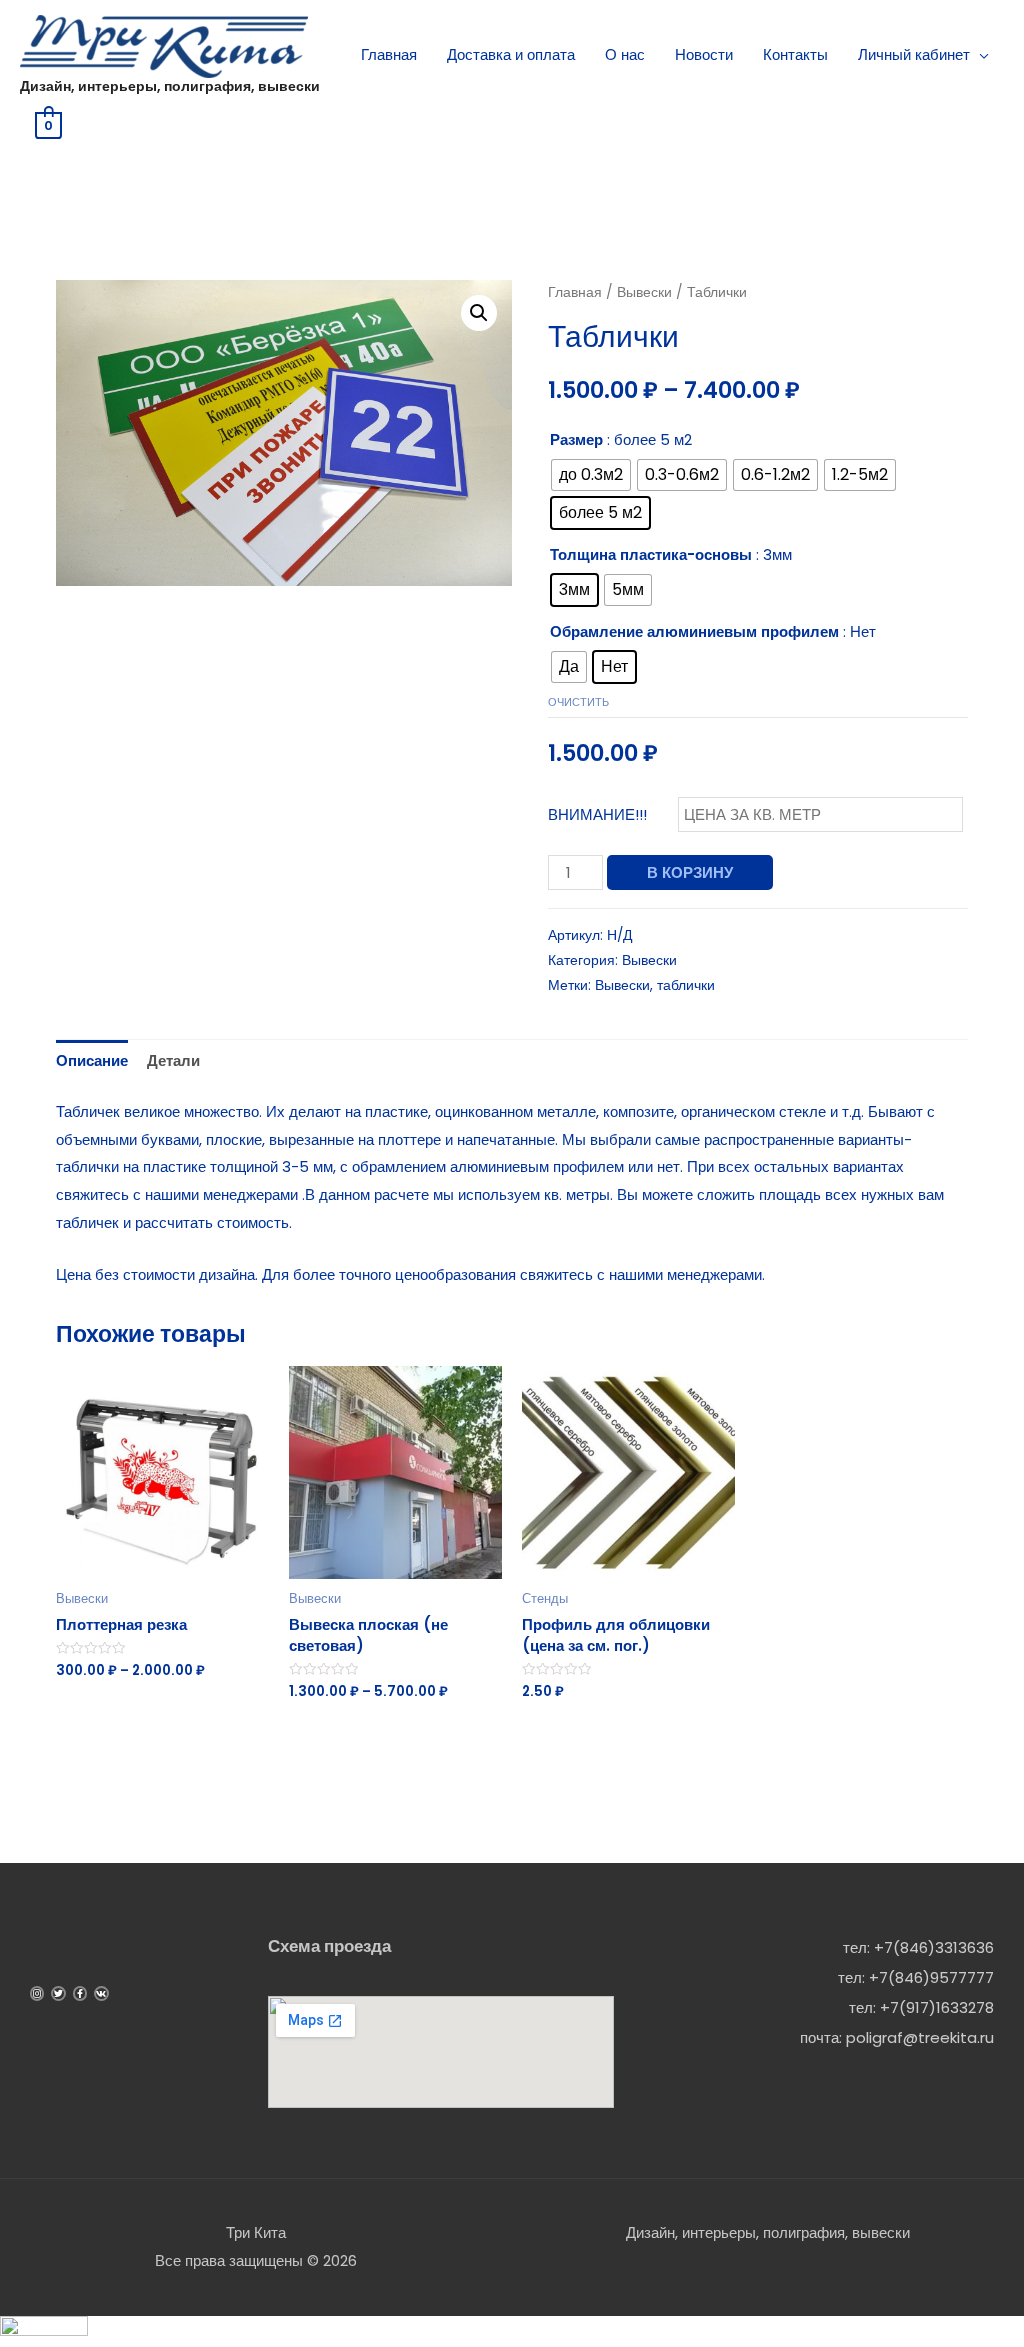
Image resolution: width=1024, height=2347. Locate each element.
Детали (173, 1060)
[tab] (92, 1061)
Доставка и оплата (511, 54)
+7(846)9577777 (931, 1977)
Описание (92, 1060)
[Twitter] (58, 1993)
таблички (686, 985)
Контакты (795, 54)
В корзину (690, 872)
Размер (576, 439)
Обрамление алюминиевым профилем (694, 631)
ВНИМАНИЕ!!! (597, 814)
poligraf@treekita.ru (920, 2037)
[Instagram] (37, 1993)
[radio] (591, 475)
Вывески (644, 292)
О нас (625, 54)
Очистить (578, 702)
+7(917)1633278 (937, 2007)
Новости (704, 54)
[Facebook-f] (80, 1993)
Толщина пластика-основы (651, 554)
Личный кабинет (914, 54)
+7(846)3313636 (934, 1947)
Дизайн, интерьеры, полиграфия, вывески (170, 86)
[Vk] (101, 1993)
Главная (389, 54)
